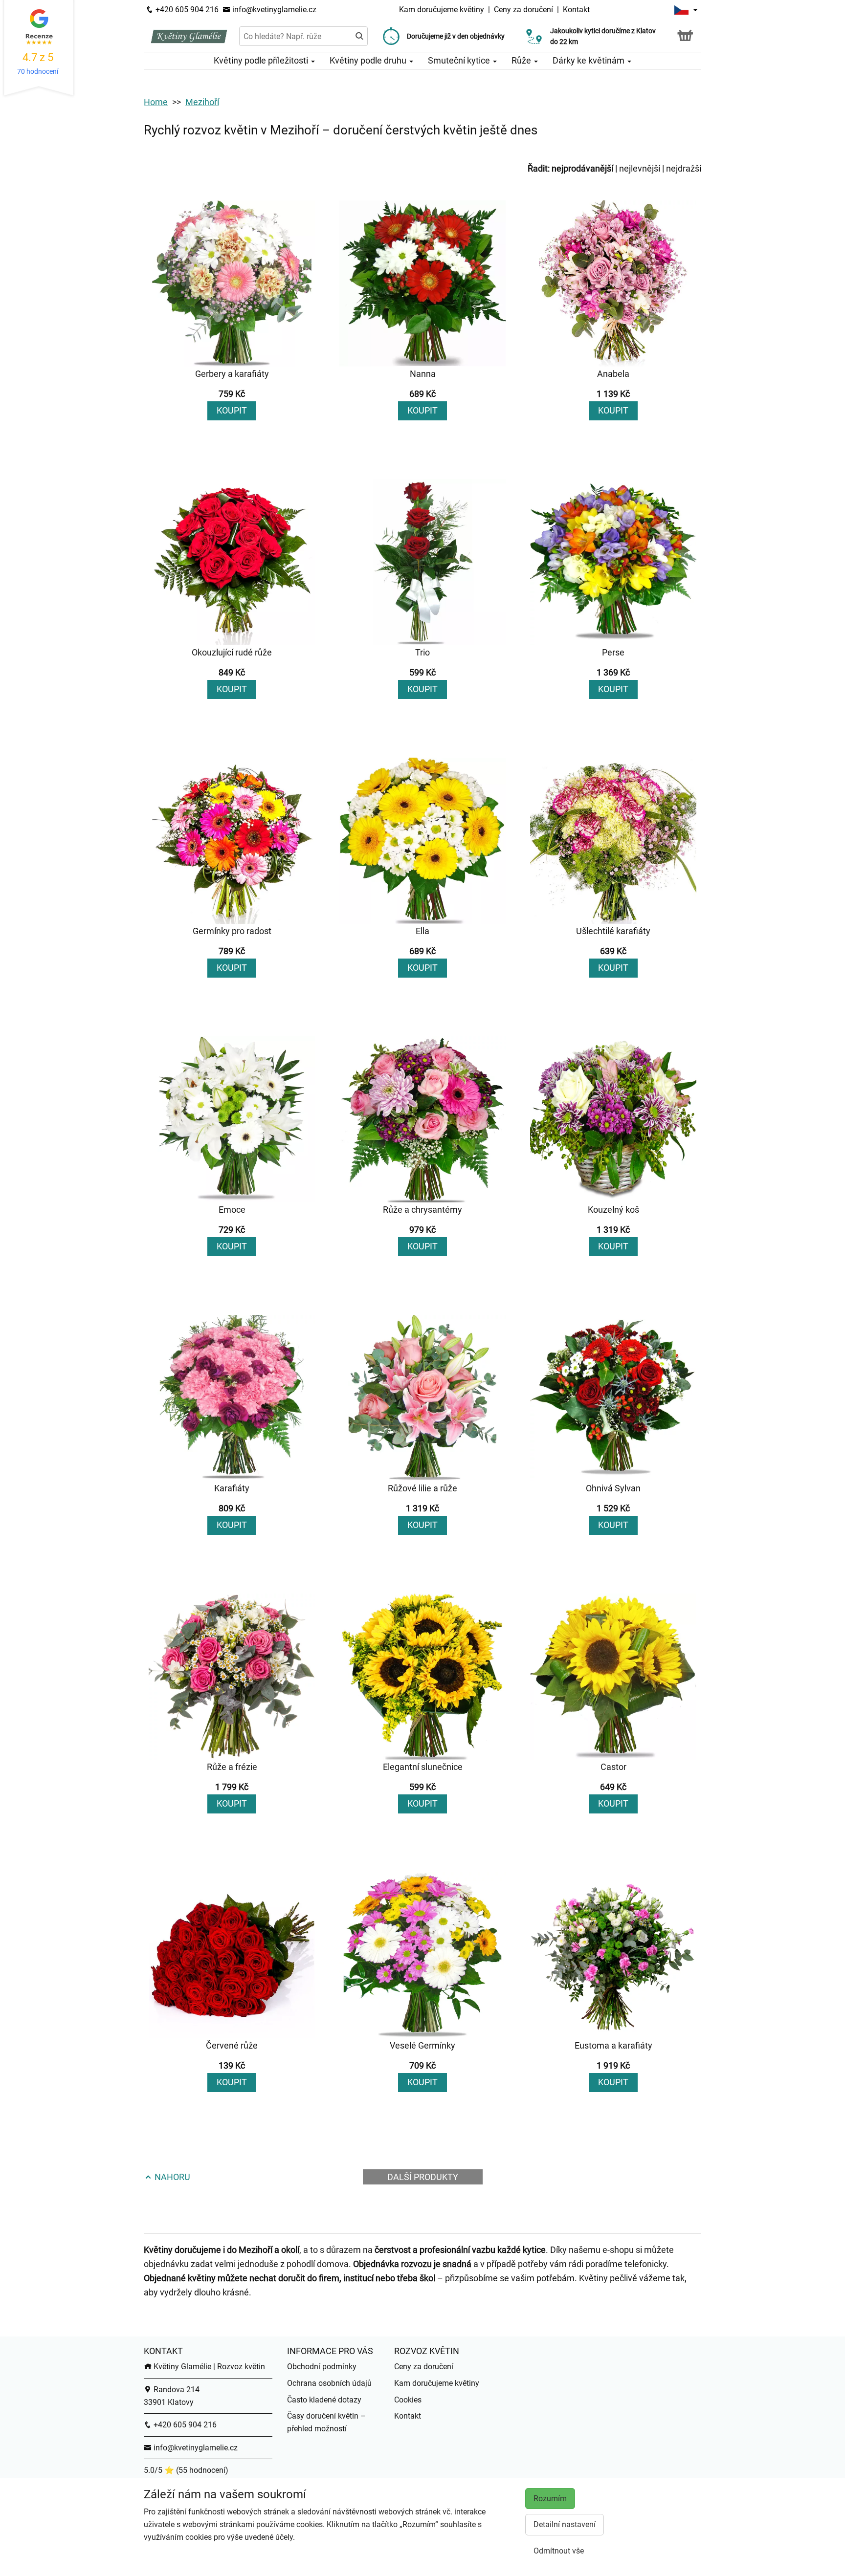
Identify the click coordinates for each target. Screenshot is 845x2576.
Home (156, 102)
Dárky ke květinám (589, 60)
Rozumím (550, 2499)
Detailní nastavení (565, 2524)
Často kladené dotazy (324, 2400)
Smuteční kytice (460, 60)
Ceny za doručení (523, 10)
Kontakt (576, 10)
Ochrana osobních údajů (329, 2383)
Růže (522, 60)
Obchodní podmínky (322, 2367)
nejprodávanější (582, 168)
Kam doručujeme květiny (442, 10)
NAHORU (171, 2177)
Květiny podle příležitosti (262, 60)
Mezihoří (202, 102)
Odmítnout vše (559, 2551)
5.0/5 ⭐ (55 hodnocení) (186, 2470)
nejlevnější (640, 168)
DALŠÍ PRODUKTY (423, 2177)
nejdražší (684, 168)
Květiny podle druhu (369, 60)
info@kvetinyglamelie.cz (273, 10)
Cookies (408, 2400)
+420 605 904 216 (186, 10)
